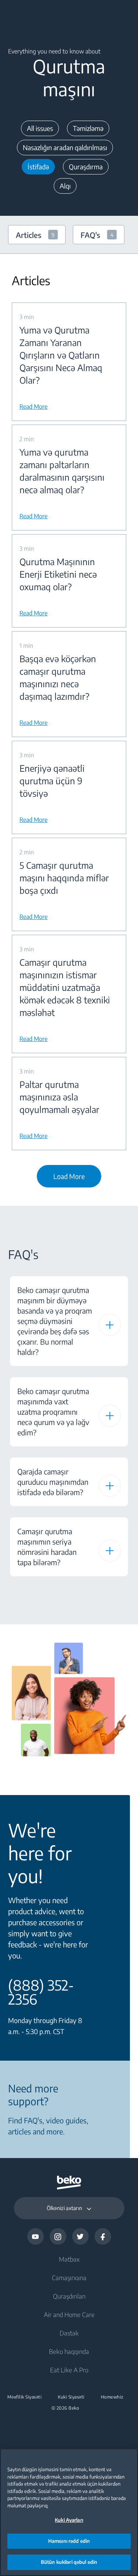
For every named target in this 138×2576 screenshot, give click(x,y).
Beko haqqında (69, 2351)
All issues (40, 128)
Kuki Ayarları (69, 2520)
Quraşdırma (86, 167)
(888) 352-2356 (41, 1992)
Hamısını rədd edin (69, 2541)
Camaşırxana (69, 2278)
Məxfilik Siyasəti (25, 2397)
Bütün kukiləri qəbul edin (69, 2562)
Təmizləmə (88, 128)
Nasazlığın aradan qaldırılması (65, 147)
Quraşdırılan (69, 2296)
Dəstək (69, 2333)
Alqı (65, 186)
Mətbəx (69, 2259)
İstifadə (38, 167)
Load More (69, 1176)
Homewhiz (112, 2397)
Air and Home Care (69, 2314)
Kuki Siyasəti (71, 2397)
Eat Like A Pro (69, 2370)
